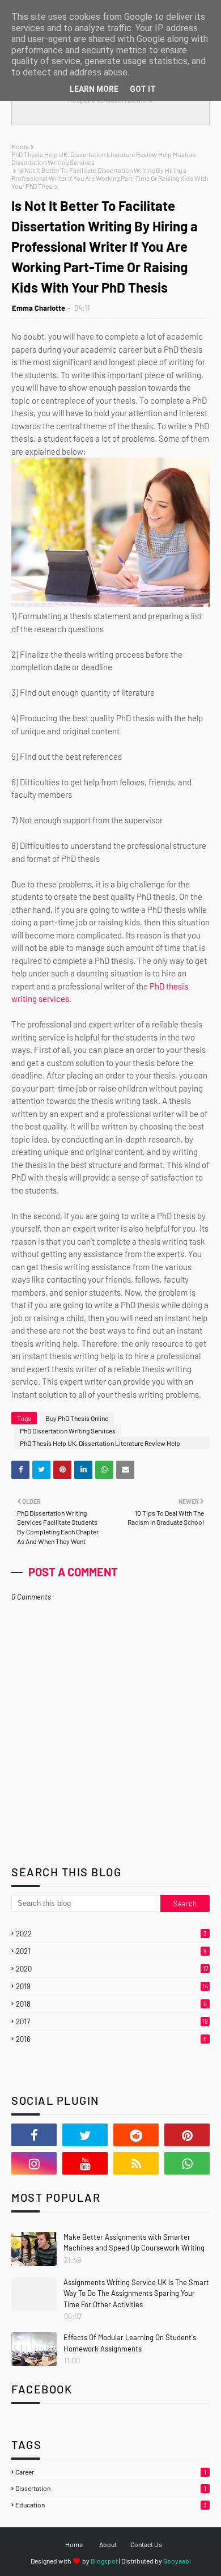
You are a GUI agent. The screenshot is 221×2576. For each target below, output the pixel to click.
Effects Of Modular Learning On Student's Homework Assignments (130, 2343)
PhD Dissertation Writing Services (68, 1431)
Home (20, 146)
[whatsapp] (187, 2163)
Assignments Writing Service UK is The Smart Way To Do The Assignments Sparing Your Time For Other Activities (136, 2293)
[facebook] (34, 2135)
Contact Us (146, 2544)
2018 (111, 2004)
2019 (112, 1986)
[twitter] (85, 2135)
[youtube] (85, 2163)
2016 (111, 2039)
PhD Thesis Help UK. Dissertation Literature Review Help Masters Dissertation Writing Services (104, 158)
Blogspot (104, 2561)
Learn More (94, 89)
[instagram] (34, 2163)
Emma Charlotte (39, 308)
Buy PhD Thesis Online (77, 1418)
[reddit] (136, 2135)
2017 (112, 2021)
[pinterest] (187, 2135)
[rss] (136, 2163)
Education (111, 2505)
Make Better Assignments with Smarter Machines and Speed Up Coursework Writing (134, 2243)
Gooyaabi (177, 2561)
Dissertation (111, 2488)
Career (111, 2472)
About (108, 2544)
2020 (112, 1969)
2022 (111, 1934)
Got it (143, 89)
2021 (111, 1951)
